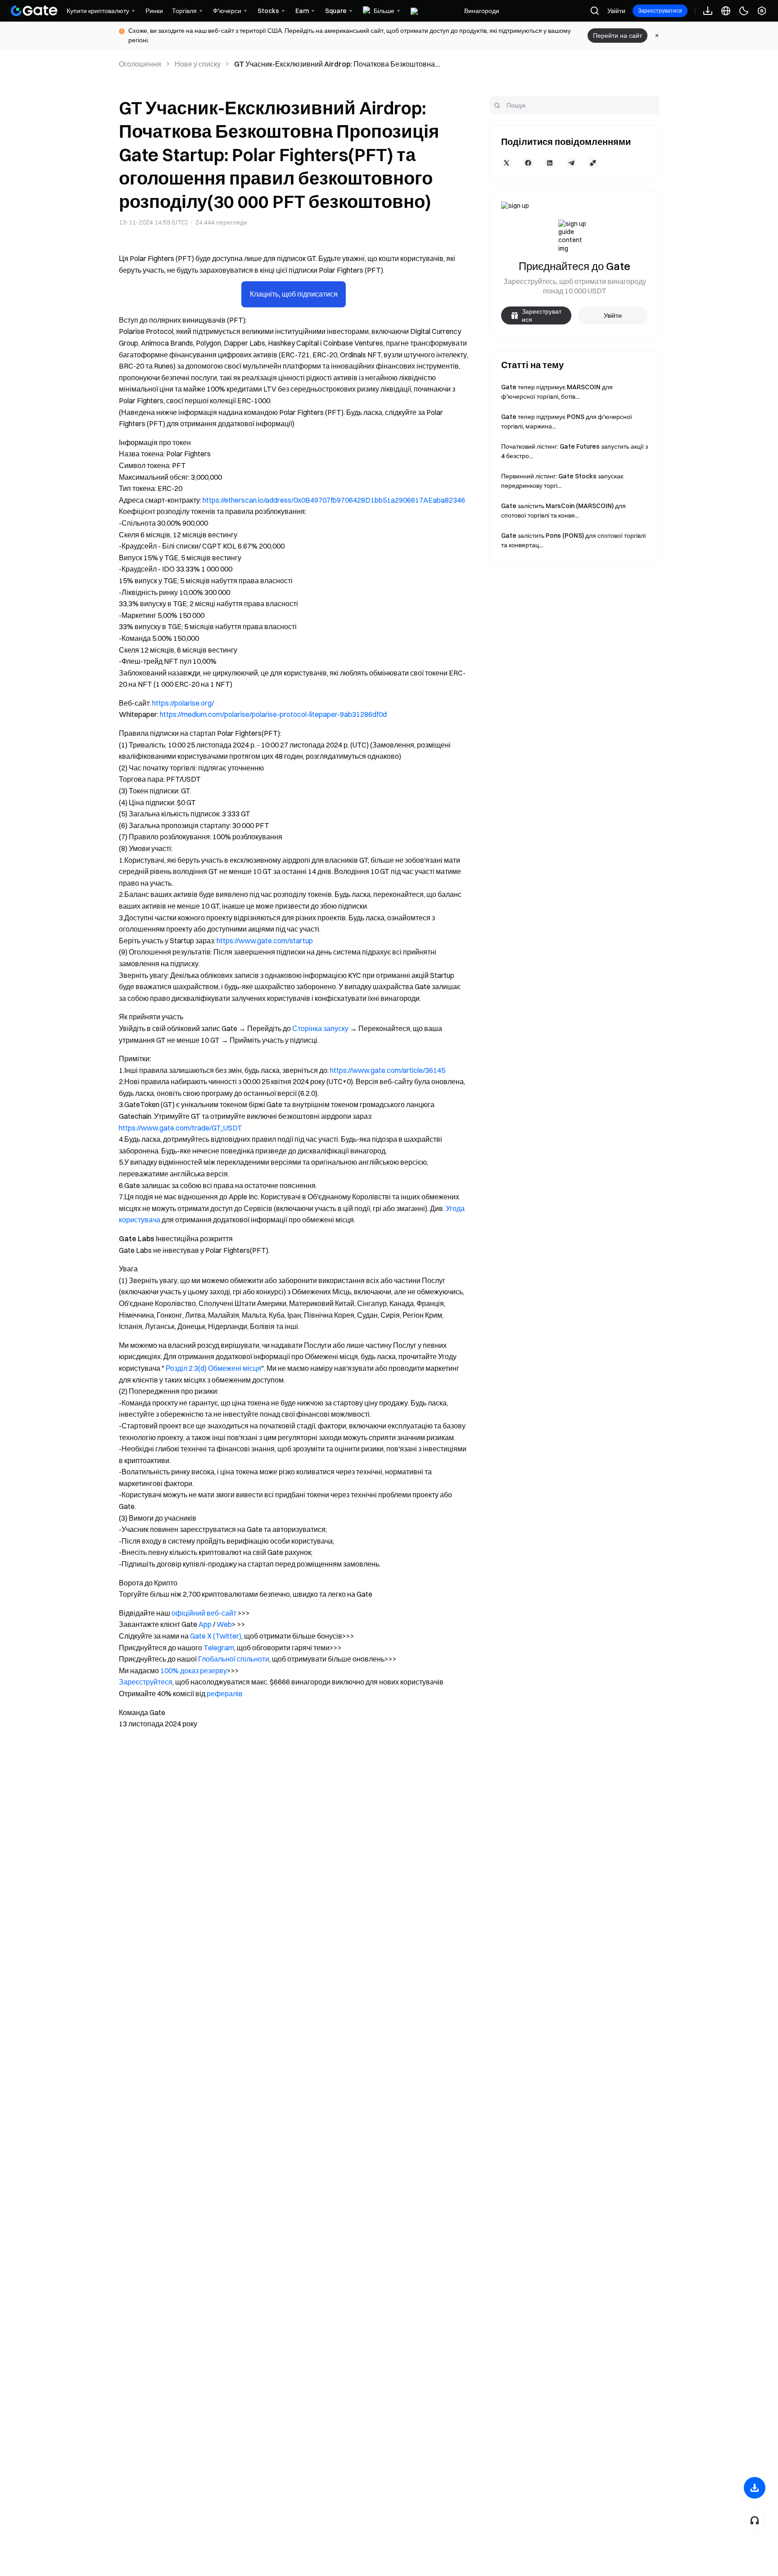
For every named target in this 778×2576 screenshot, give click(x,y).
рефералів (225, 1693)
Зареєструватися (660, 11)
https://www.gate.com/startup (265, 941)
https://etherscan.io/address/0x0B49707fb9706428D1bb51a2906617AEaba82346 (334, 500)
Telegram (219, 1648)
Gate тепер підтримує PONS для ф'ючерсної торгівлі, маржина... (567, 421)
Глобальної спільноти (234, 1659)
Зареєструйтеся (146, 1682)
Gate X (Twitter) (216, 1636)
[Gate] (34, 11)
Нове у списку (198, 64)
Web (224, 1624)
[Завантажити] (755, 2488)
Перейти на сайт (617, 36)
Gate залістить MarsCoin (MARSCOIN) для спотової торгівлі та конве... (563, 511)
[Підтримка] (755, 2520)
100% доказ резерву (194, 1671)
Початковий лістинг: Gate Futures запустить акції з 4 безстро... (574, 451)
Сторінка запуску (320, 1028)
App (205, 1624)
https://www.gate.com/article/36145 (388, 1070)
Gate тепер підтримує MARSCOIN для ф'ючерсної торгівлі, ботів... (557, 392)
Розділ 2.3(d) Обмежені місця (213, 1368)
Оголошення (140, 64)
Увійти (616, 11)
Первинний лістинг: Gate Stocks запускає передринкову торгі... (562, 481)
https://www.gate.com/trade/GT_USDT (181, 1128)
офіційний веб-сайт (204, 1613)
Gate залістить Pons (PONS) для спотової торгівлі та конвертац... (573, 540)
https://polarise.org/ (183, 703)
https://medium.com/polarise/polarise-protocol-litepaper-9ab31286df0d (273, 714)
